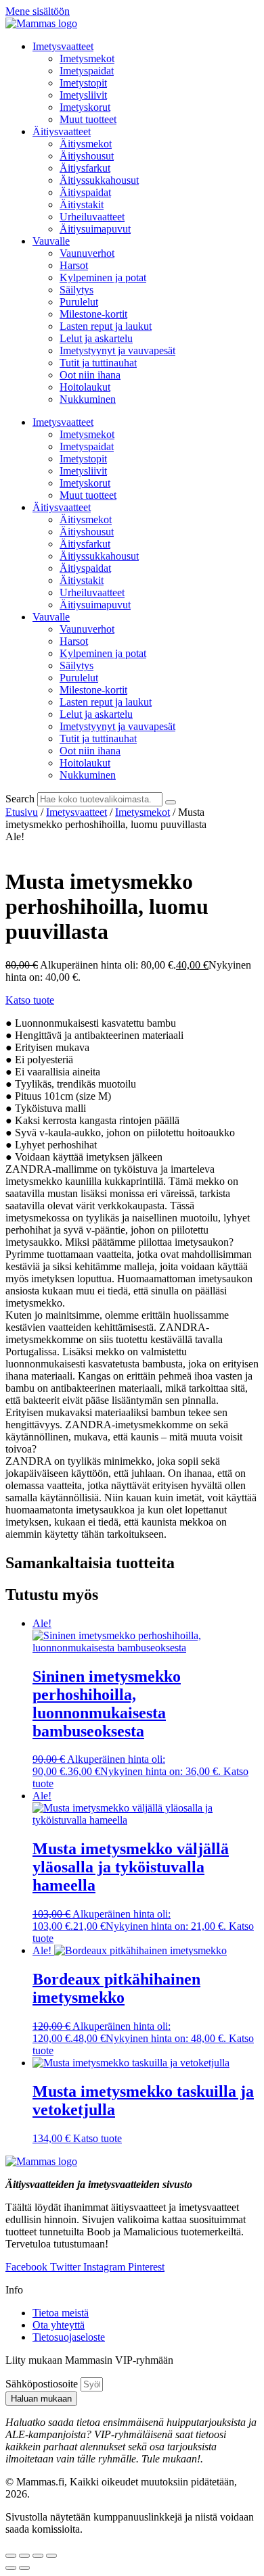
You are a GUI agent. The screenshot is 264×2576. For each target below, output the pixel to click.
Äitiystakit (82, 204)
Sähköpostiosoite (43, 2384)
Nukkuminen (88, 399)
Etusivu (22, 812)
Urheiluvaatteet (92, 217)
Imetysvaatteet (63, 46)
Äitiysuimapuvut (95, 229)
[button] (30, 1000)
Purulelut (79, 302)
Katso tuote (97, 2138)
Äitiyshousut (87, 156)
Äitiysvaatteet (62, 131)
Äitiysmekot (86, 144)
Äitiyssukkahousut (99, 180)
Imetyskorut (85, 107)
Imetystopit (83, 83)
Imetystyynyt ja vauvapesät (117, 350)
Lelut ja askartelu (96, 338)
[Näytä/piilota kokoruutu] (24, 2556)
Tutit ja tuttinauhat (98, 363)
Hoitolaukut (85, 387)
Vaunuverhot (87, 253)
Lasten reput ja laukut (106, 326)
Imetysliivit (83, 95)
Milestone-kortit (93, 314)
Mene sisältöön (38, 11)
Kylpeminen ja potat (103, 277)
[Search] (171, 802)
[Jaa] (38, 2556)
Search (20, 799)
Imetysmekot (87, 58)
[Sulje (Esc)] (51, 2556)
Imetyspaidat (87, 71)
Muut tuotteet (88, 119)
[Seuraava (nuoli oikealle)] (24, 2568)
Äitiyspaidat (85, 192)
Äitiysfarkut (85, 168)
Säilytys (76, 290)
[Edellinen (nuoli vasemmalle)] (11, 2568)
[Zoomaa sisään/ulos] (11, 2556)
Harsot (74, 265)
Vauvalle (51, 241)
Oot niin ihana (90, 375)
